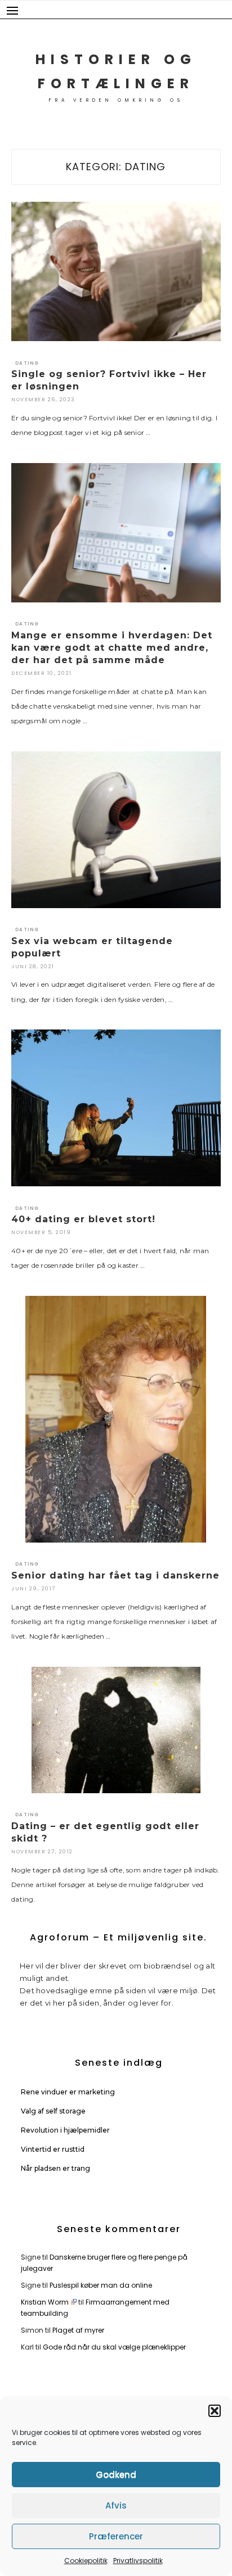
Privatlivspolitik (138, 2561)
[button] (215, 2411)
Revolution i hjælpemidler (65, 2130)
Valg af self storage (53, 2111)
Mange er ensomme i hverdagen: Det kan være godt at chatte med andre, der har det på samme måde (112, 648)
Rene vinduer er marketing (68, 2092)
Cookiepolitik (86, 2561)
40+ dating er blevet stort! (83, 1219)
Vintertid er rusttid (53, 2149)
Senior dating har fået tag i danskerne (115, 1575)
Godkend (116, 2475)
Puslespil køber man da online (101, 2285)
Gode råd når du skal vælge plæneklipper (114, 2347)
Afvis (116, 2505)
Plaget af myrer (78, 2330)
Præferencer (116, 2536)
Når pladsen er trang (55, 2168)
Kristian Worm (45, 2302)
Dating (27, 363)
